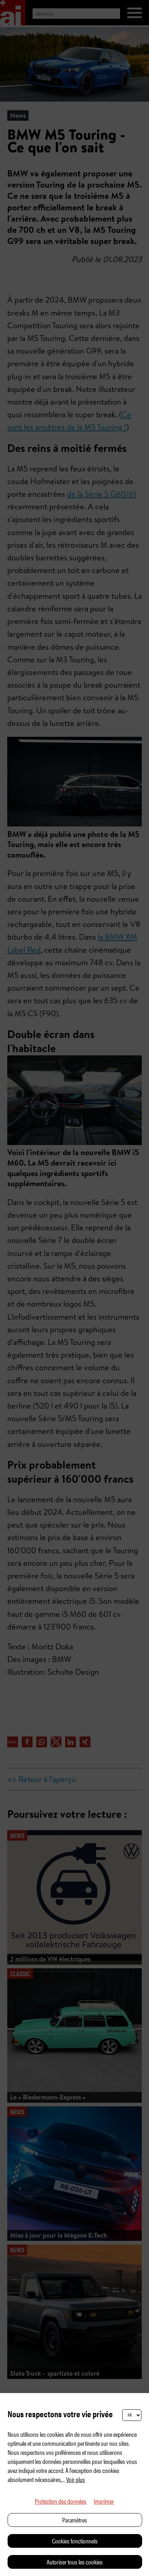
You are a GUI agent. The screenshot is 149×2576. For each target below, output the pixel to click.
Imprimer (104, 2501)
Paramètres (75, 2520)
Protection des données (61, 2501)
